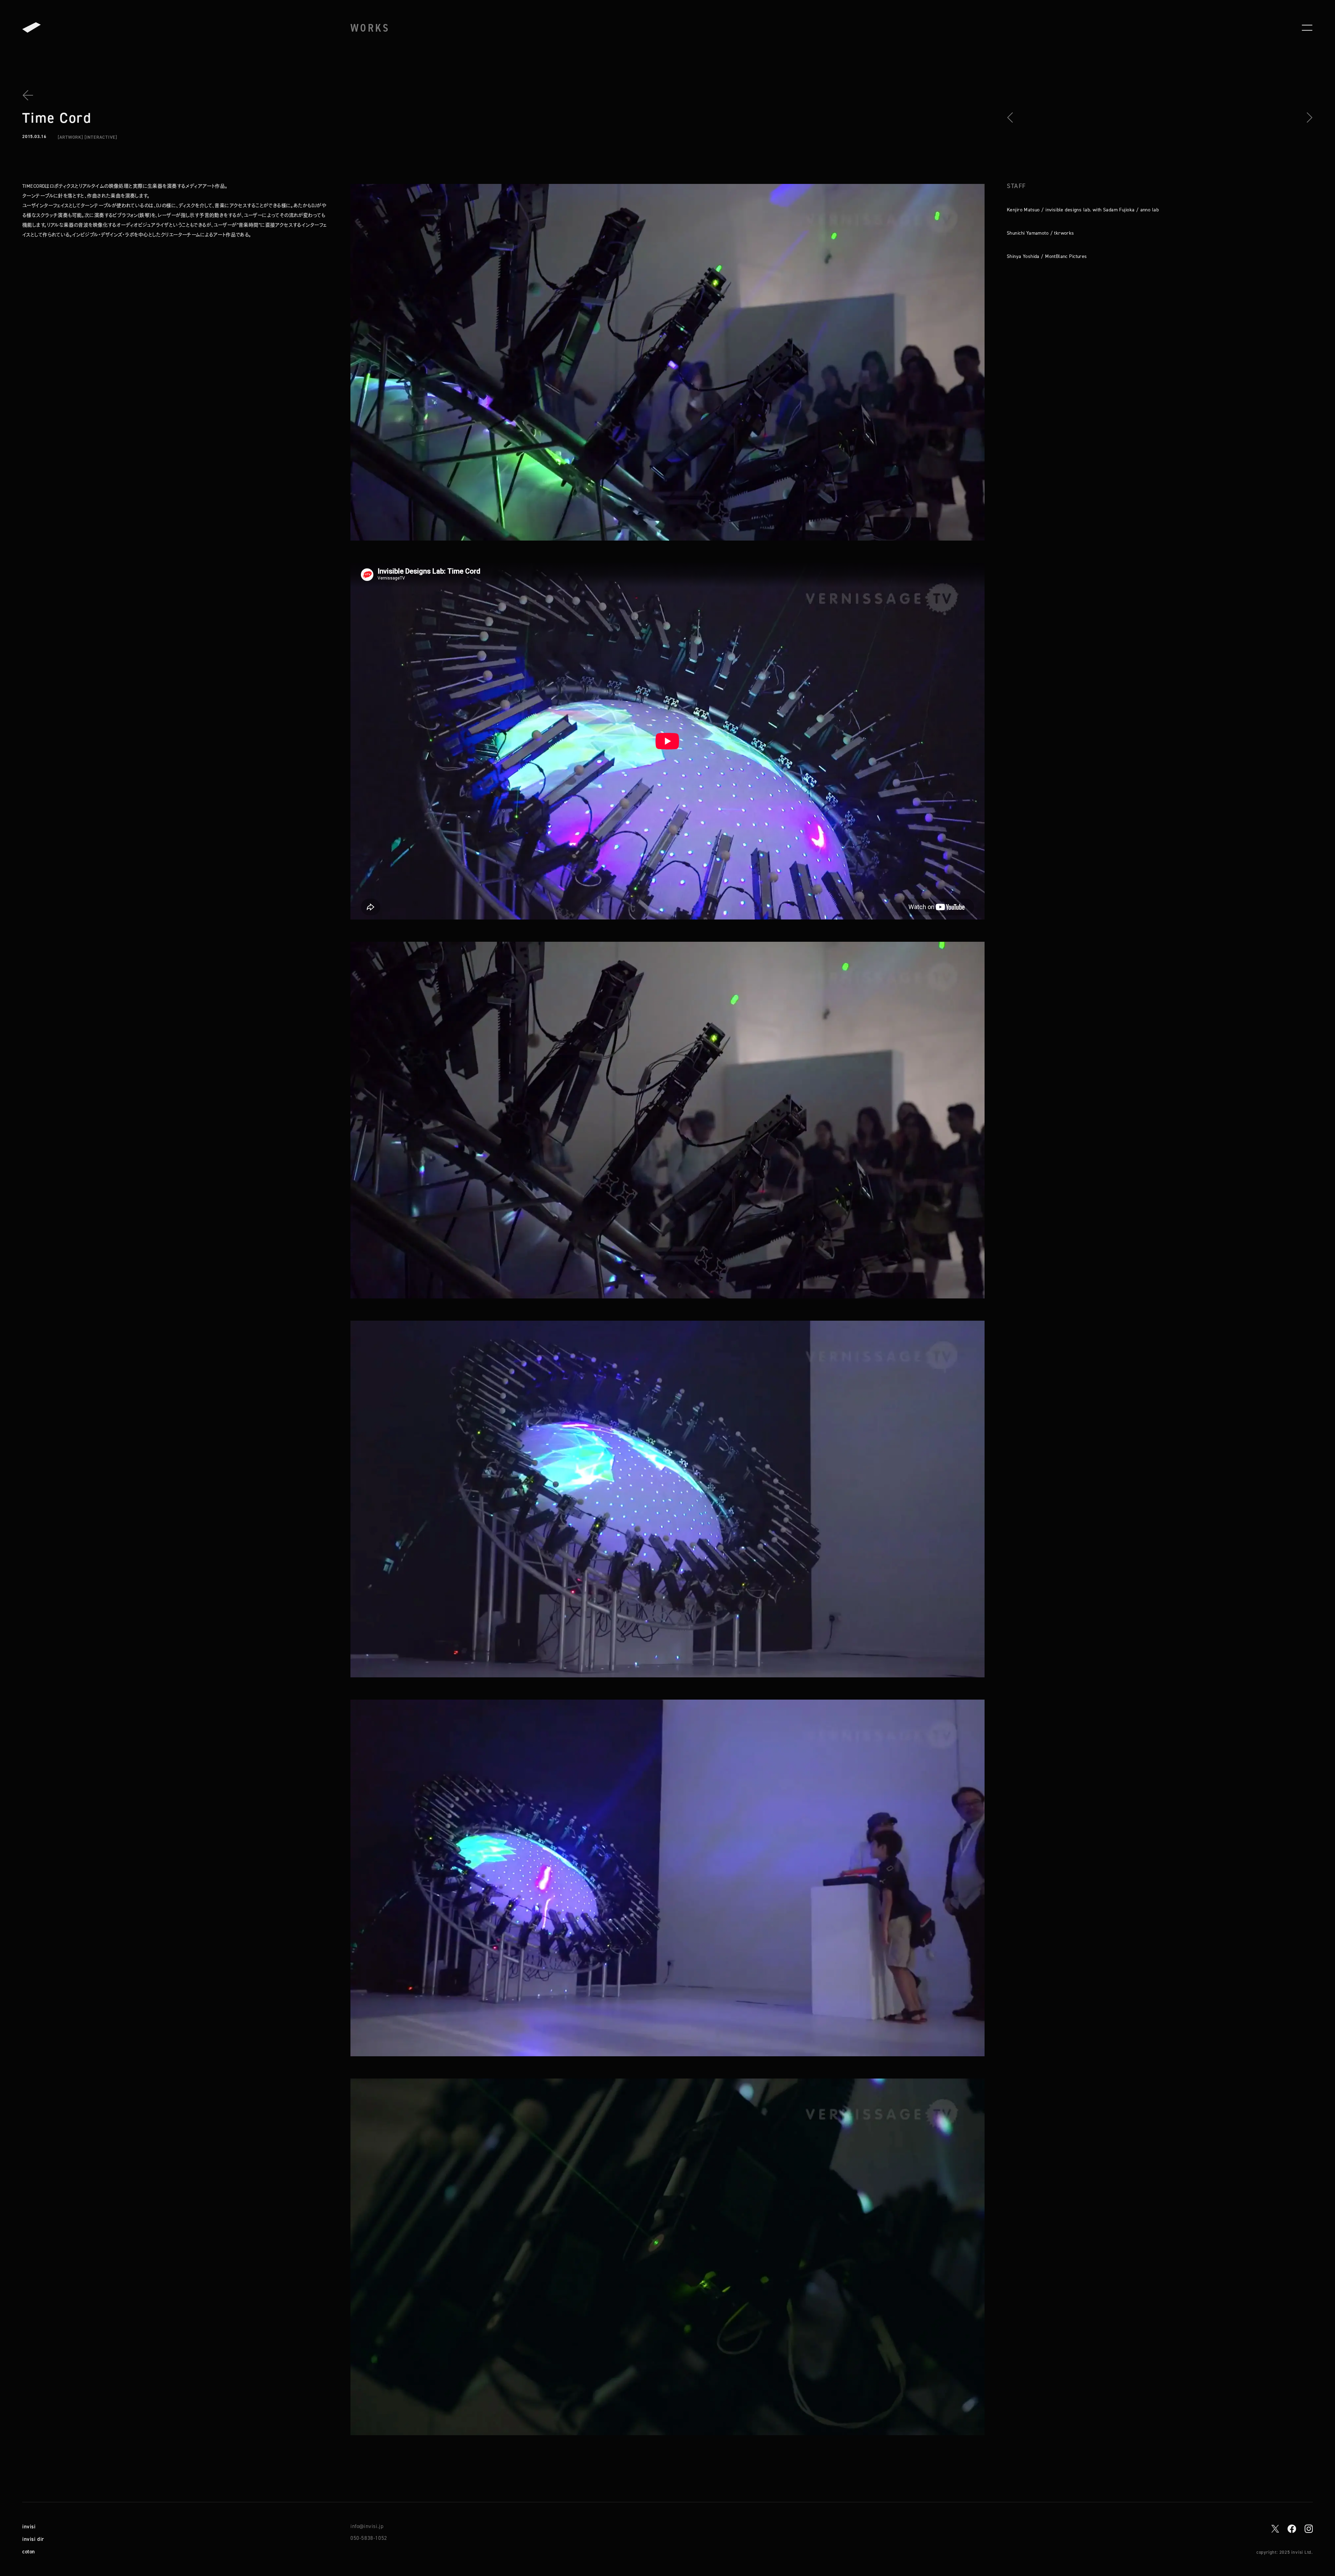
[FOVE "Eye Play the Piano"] (1012, 118)
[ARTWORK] (70, 137)
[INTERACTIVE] (101, 137)
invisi (29, 2526)
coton (29, 2551)
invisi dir (33, 2539)
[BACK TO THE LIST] (31, 95)
